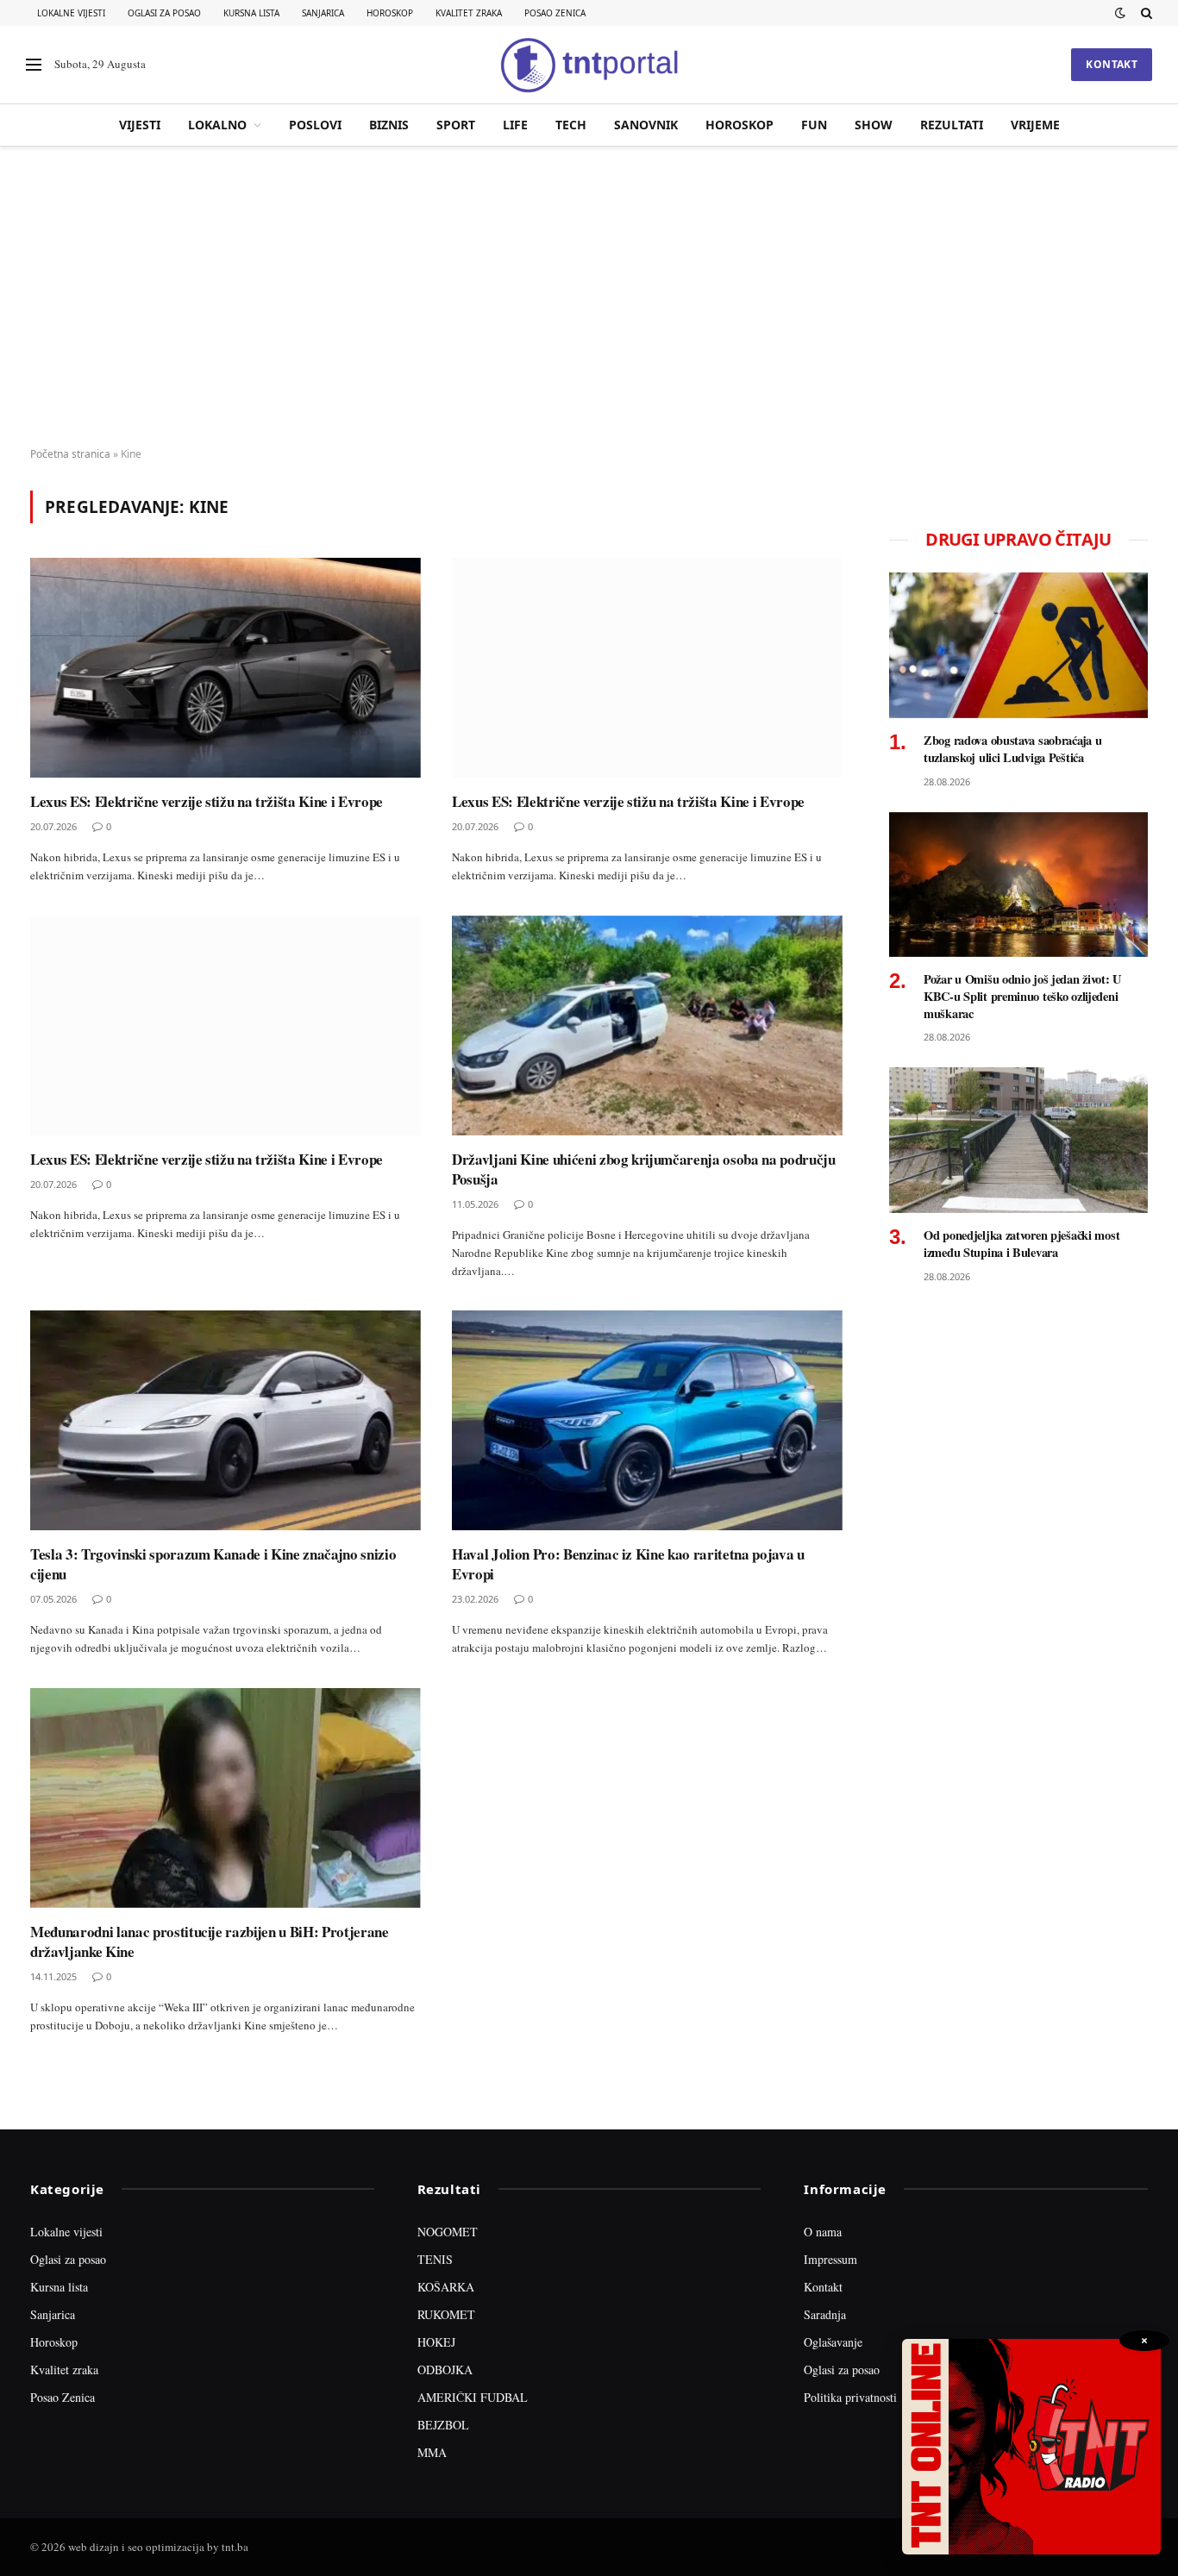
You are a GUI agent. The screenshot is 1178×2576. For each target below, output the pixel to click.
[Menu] (34, 65)
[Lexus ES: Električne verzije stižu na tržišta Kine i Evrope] (226, 668)
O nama (823, 2232)
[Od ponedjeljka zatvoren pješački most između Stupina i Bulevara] (1018, 1140)
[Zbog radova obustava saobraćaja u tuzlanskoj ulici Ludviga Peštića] (1018, 645)
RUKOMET (446, 2314)
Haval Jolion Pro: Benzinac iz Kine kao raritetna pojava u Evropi (628, 1564)
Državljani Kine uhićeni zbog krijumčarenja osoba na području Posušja (644, 1169)
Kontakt (1112, 64)
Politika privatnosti (850, 2397)
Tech (571, 125)
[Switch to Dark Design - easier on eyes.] (1120, 13)
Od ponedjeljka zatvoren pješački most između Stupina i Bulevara (1021, 1244)
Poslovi (315, 125)
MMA (432, 2452)
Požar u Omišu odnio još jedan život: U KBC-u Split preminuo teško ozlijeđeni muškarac (1022, 996)
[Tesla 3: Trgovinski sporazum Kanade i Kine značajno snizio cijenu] (226, 1420)
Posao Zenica (555, 13)
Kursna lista (251, 13)
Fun (814, 125)
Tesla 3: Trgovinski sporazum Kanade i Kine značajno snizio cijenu (213, 1564)
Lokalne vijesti (71, 13)
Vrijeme (1035, 125)
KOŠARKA (446, 2287)
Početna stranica (70, 454)
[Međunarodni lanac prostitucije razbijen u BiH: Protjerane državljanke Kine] (226, 1798)
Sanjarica (323, 13)
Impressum (830, 2259)
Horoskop (390, 13)
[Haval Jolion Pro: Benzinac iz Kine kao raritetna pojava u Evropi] (647, 1420)
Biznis (389, 125)
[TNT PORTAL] (589, 65)
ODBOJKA (445, 2370)
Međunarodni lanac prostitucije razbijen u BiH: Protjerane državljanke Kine (210, 1941)
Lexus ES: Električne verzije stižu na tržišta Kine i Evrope (207, 801)
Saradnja (825, 2314)
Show (874, 125)
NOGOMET (448, 2232)
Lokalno (217, 125)
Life (515, 125)
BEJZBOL (443, 2425)
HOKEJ (436, 2342)
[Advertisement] (589, 297)
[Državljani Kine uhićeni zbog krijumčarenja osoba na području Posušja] (647, 1025)
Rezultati (952, 125)
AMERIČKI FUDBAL (473, 2397)
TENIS (435, 2259)
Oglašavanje (833, 2342)
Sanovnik (646, 125)
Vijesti (140, 125)
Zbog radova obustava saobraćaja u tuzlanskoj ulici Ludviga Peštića (1012, 749)
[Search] (1145, 13)
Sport (456, 125)
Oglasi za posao (164, 13)
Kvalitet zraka (469, 13)
